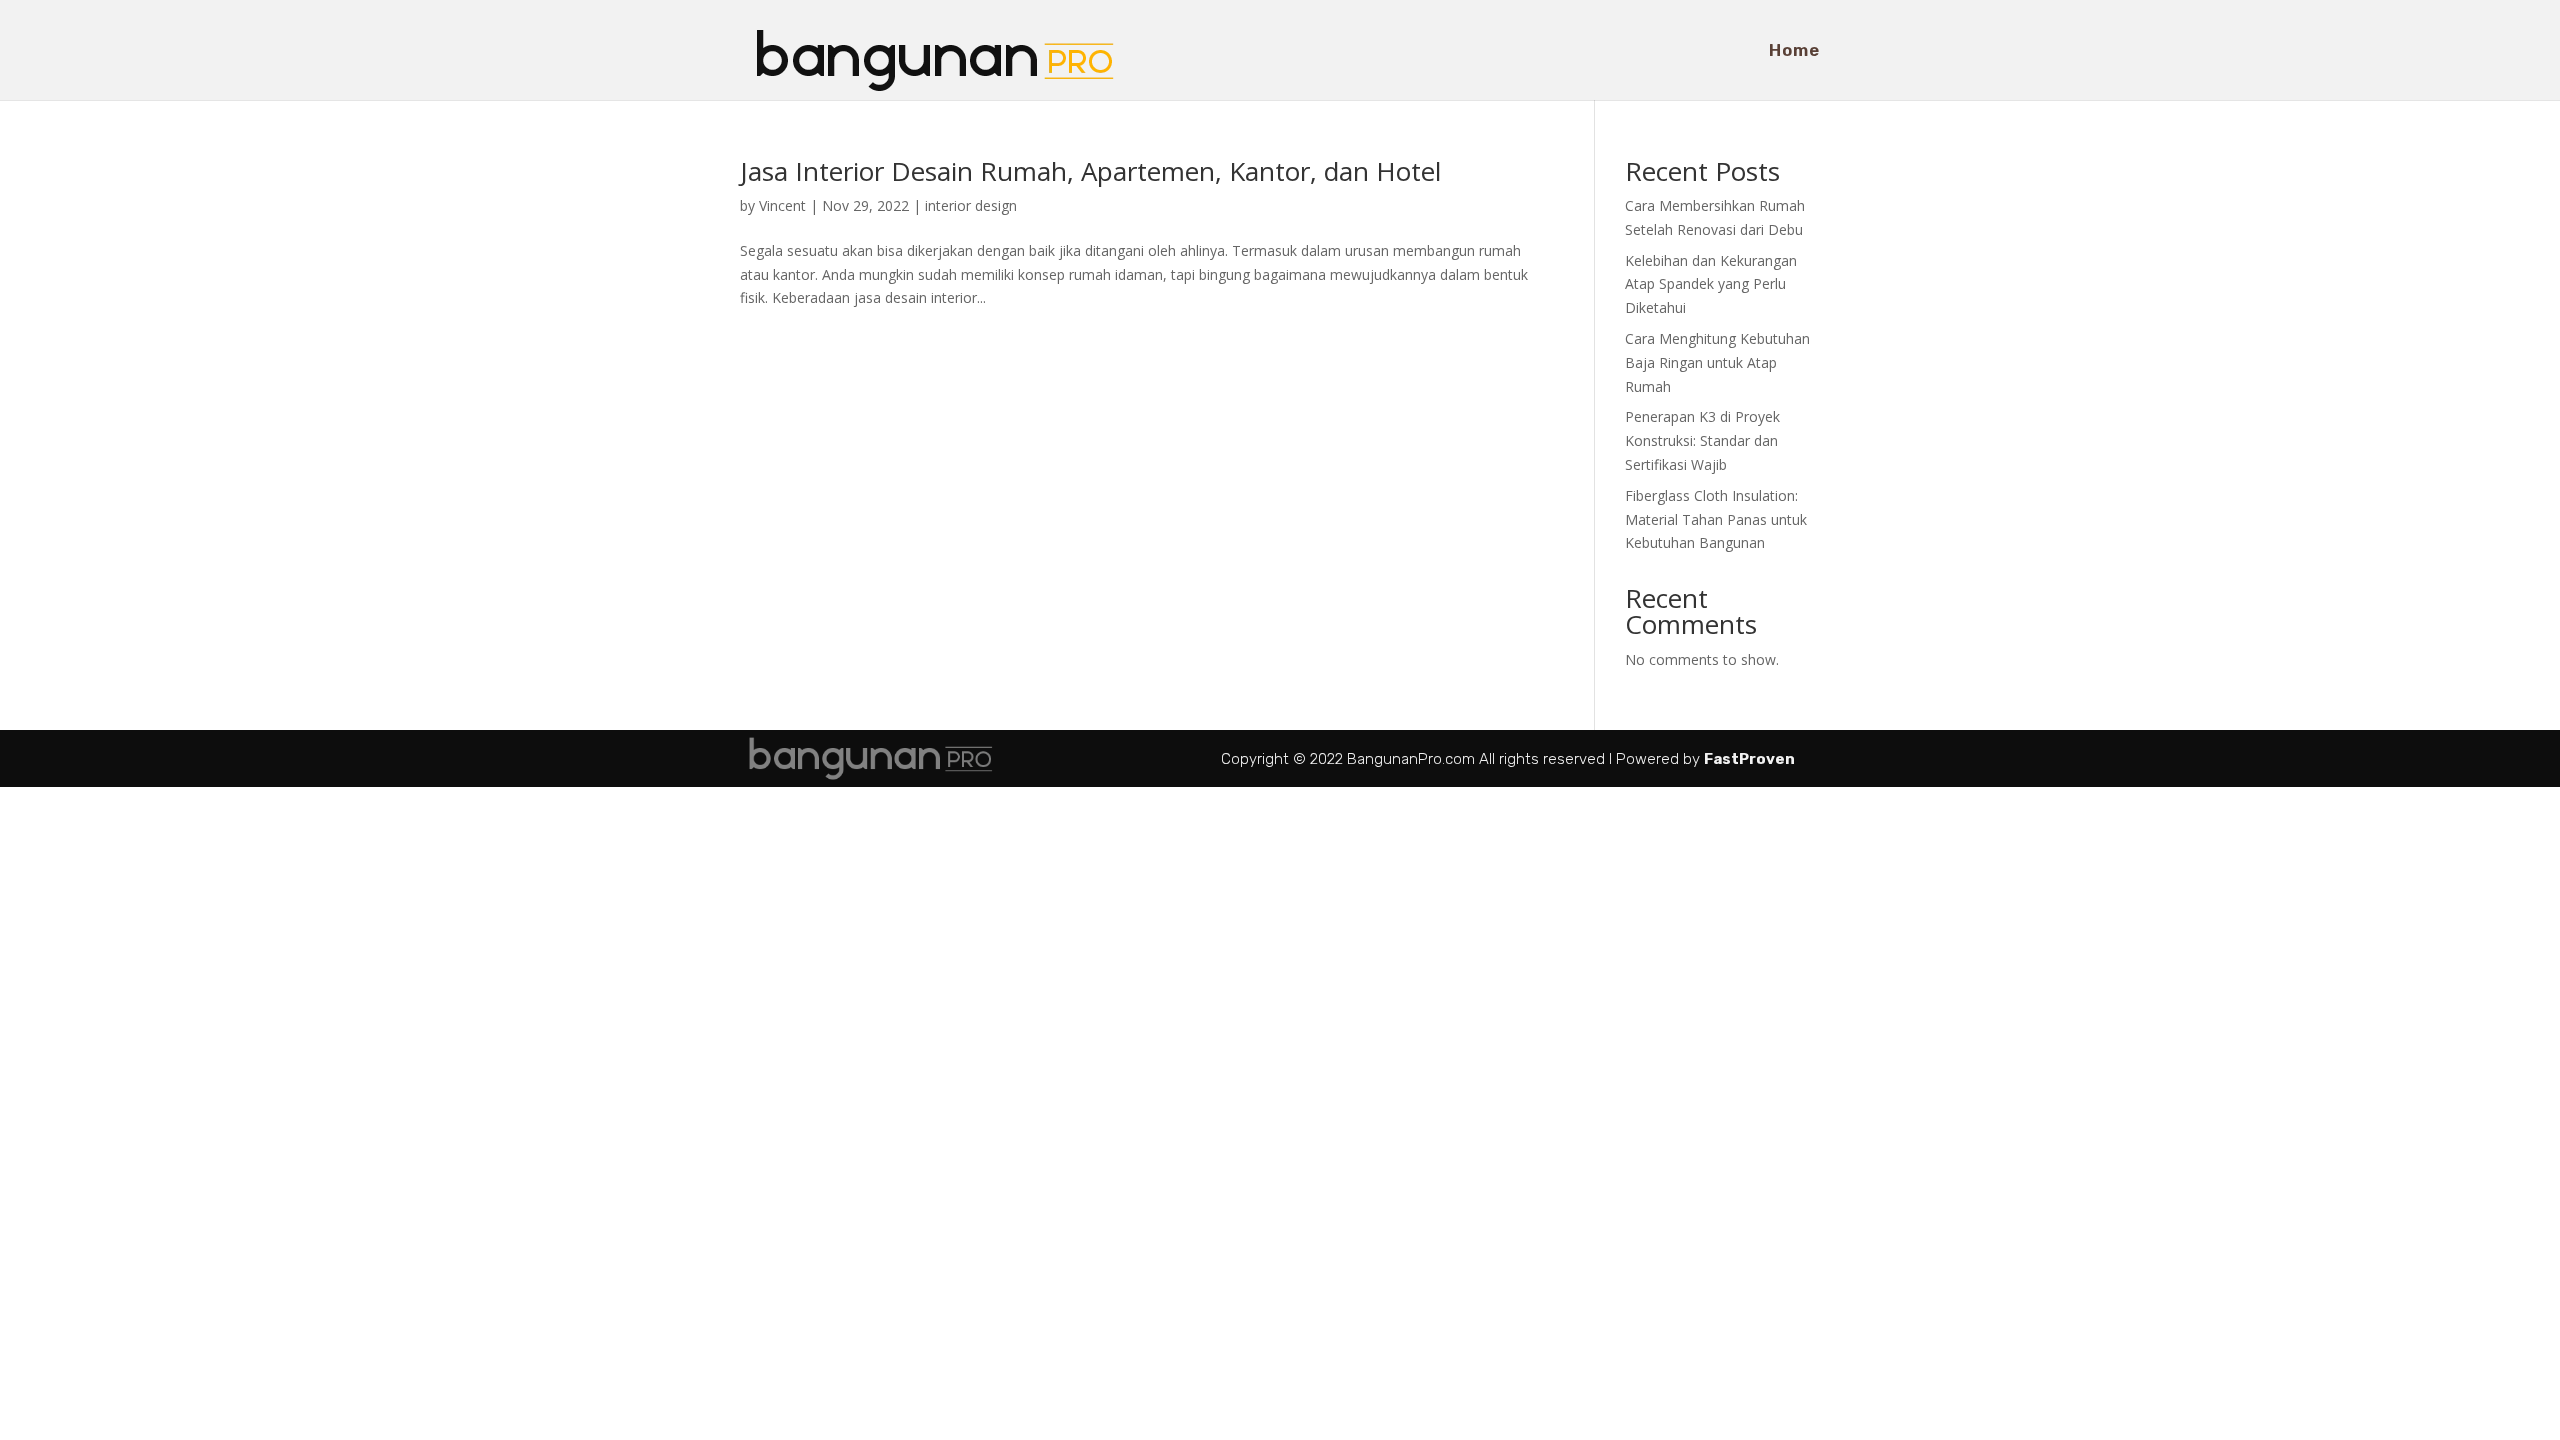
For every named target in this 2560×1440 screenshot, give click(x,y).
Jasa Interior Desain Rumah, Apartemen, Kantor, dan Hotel (1090, 171)
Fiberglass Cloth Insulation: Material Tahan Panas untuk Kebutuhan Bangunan (1716, 519)
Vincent (782, 205)
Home (1794, 51)
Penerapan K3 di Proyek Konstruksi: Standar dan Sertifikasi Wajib (1702, 440)
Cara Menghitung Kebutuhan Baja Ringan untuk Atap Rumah (1717, 362)
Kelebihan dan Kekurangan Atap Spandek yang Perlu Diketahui (1711, 284)
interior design (971, 205)
